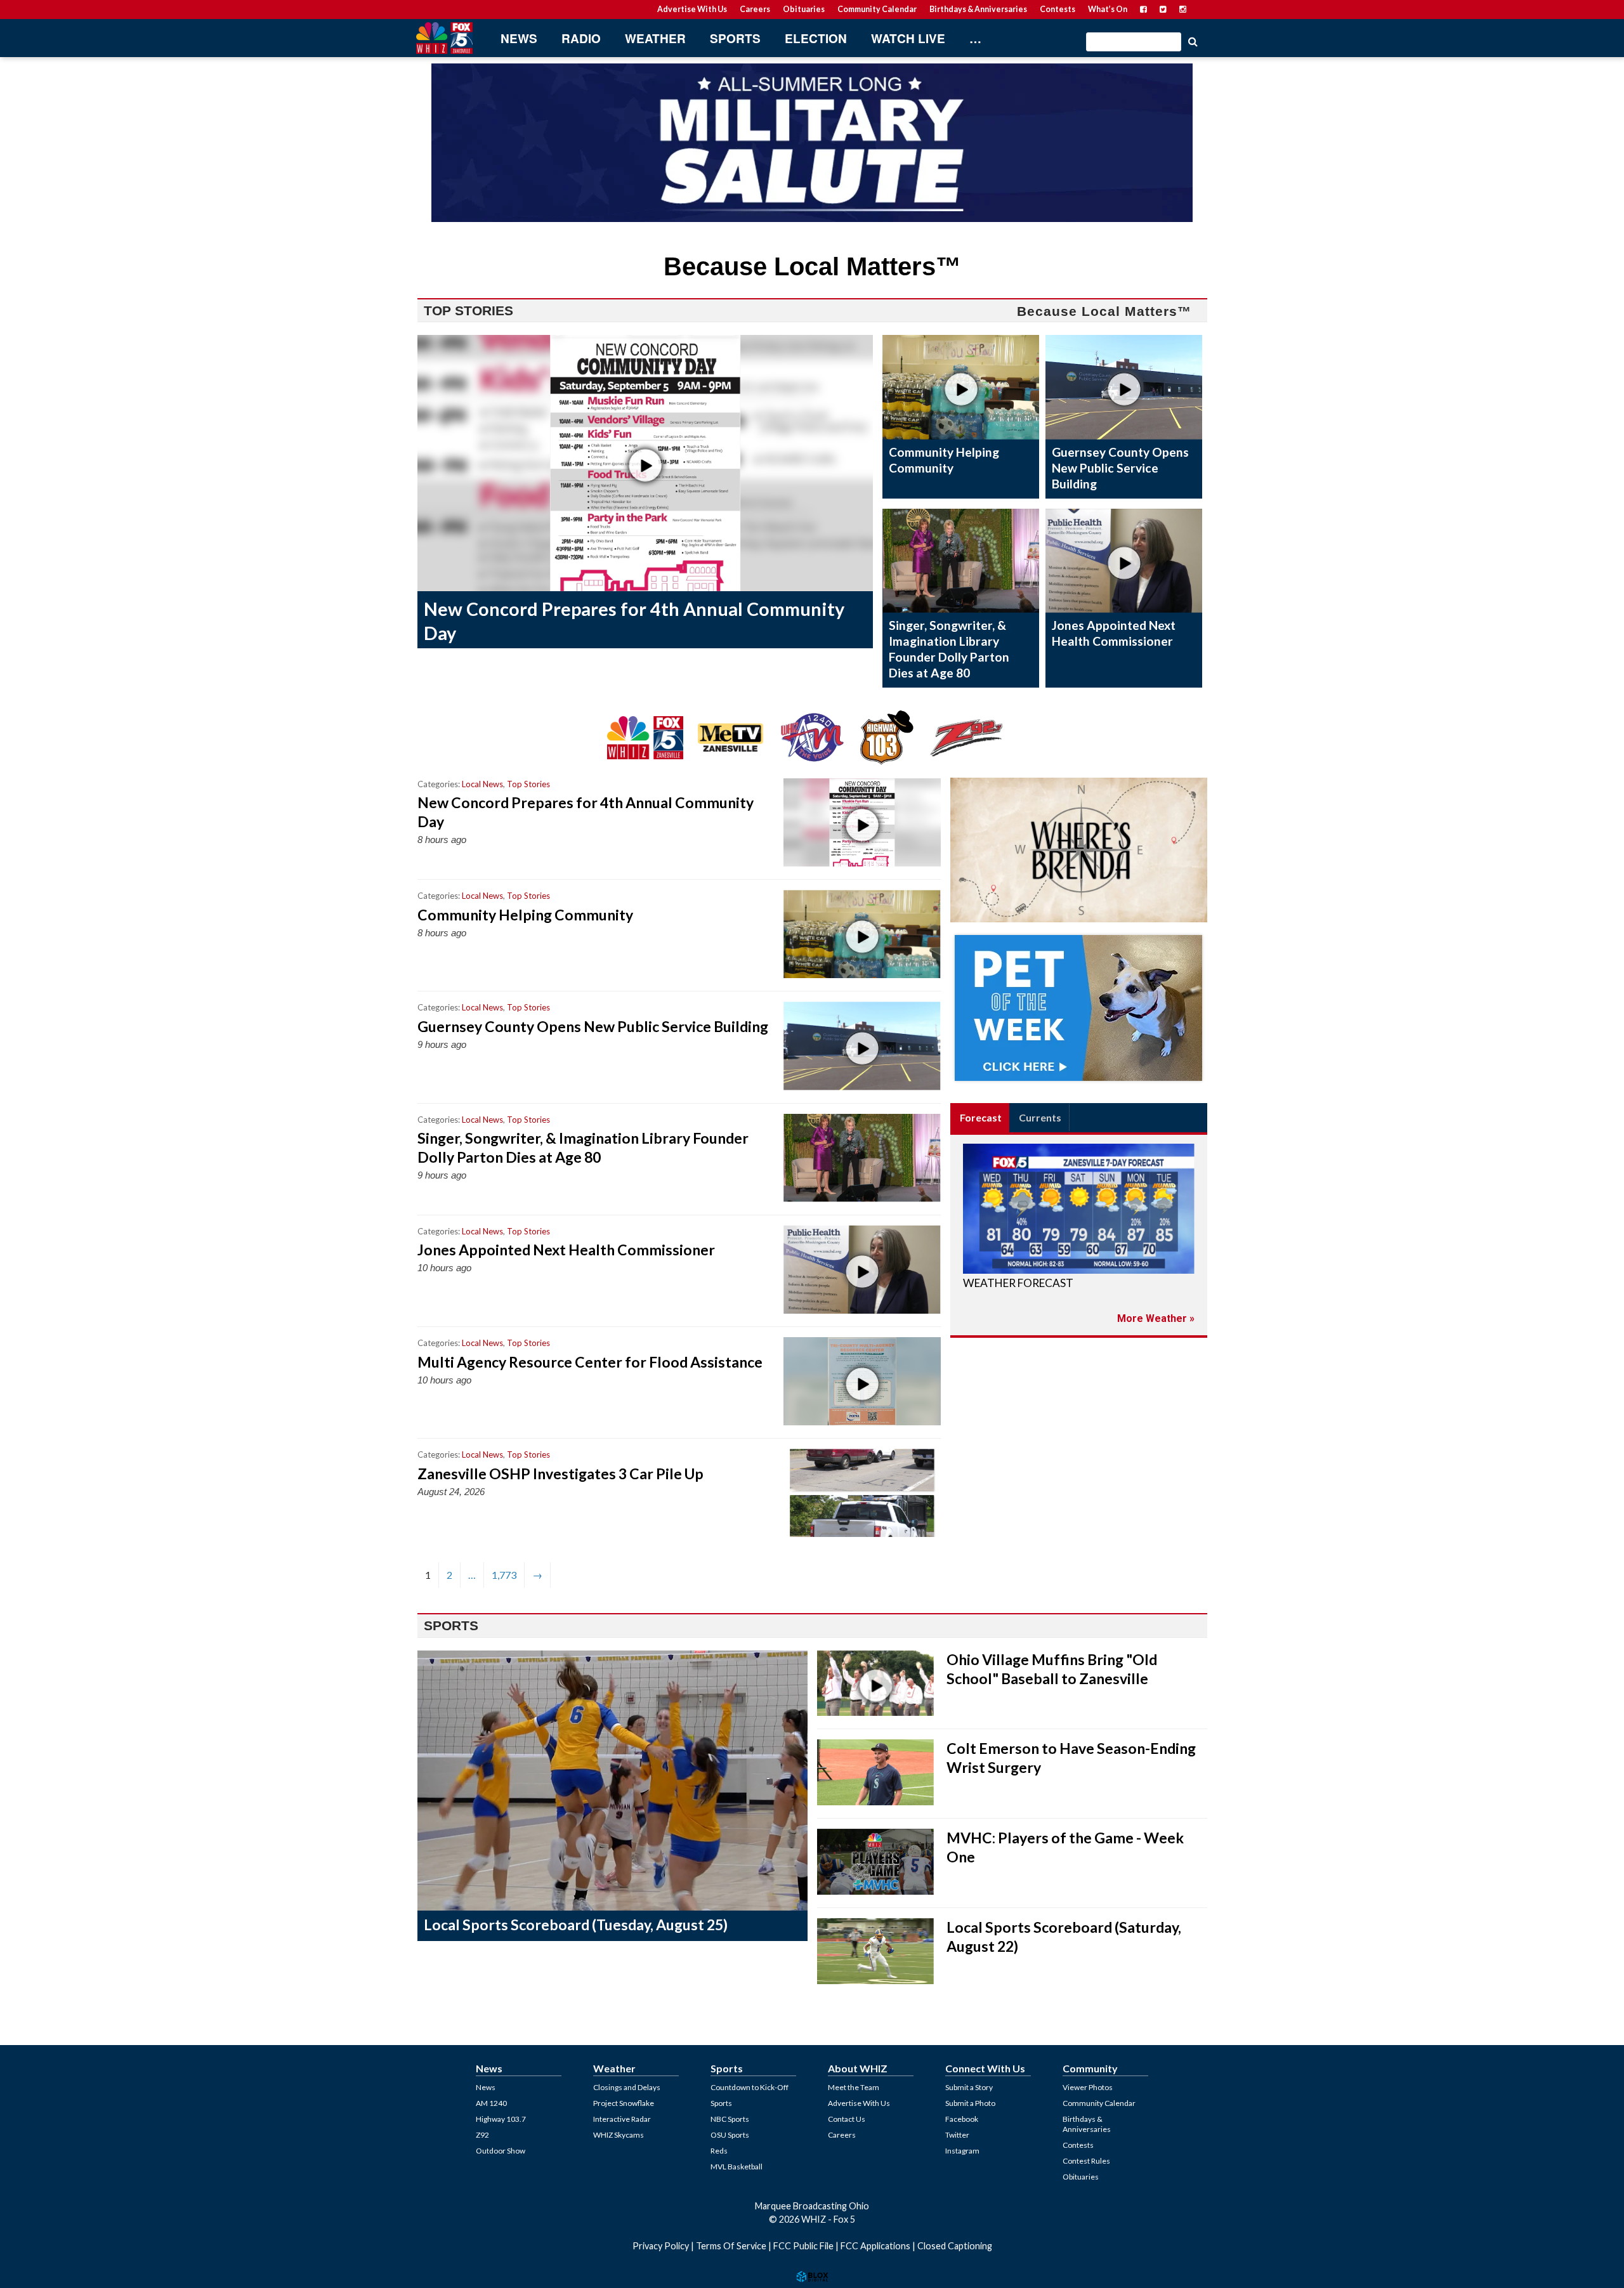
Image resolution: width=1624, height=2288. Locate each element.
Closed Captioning (955, 2246)
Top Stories (528, 784)
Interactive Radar (622, 2119)
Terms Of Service (731, 2246)
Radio (581, 38)
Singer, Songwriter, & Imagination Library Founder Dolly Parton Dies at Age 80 (949, 649)
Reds (719, 2151)
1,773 (504, 1575)
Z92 (482, 2135)
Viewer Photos (1088, 2087)
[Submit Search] (1193, 41)
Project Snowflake (624, 2103)
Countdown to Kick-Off (750, 2087)
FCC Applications (875, 2246)
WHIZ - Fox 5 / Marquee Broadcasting (444, 38)
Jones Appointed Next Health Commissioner (1114, 633)
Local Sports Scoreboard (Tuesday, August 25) (576, 1925)
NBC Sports (730, 2119)
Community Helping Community (944, 460)
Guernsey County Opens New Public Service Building (1120, 468)
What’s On (1108, 9)
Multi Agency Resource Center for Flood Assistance (590, 1362)
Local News (482, 784)
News (519, 38)
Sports (735, 38)
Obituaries (804, 9)
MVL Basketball (737, 2167)
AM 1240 (491, 2103)
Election (816, 38)
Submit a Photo (970, 2103)
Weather (655, 38)
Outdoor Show (501, 2151)
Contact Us (847, 2119)
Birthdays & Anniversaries (978, 9)
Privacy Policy (661, 2246)
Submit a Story (969, 2087)
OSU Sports (730, 2135)
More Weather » (1156, 1318)
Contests (1058, 9)
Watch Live (908, 38)
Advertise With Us (692, 9)
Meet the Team (854, 2087)
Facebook (962, 2119)
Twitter (957, 2135)
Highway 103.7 (501, 2119)
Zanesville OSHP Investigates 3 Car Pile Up (560, 1474)
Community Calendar (877, 9)
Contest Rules (1086, 2161)
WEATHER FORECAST (1018, 1283)
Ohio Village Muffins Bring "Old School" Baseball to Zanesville (1052, 1669)
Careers (755, 9)
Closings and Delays (627, 2087)
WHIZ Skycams (619, 2135)
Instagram (962, 2151)
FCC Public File (803, 2246)
